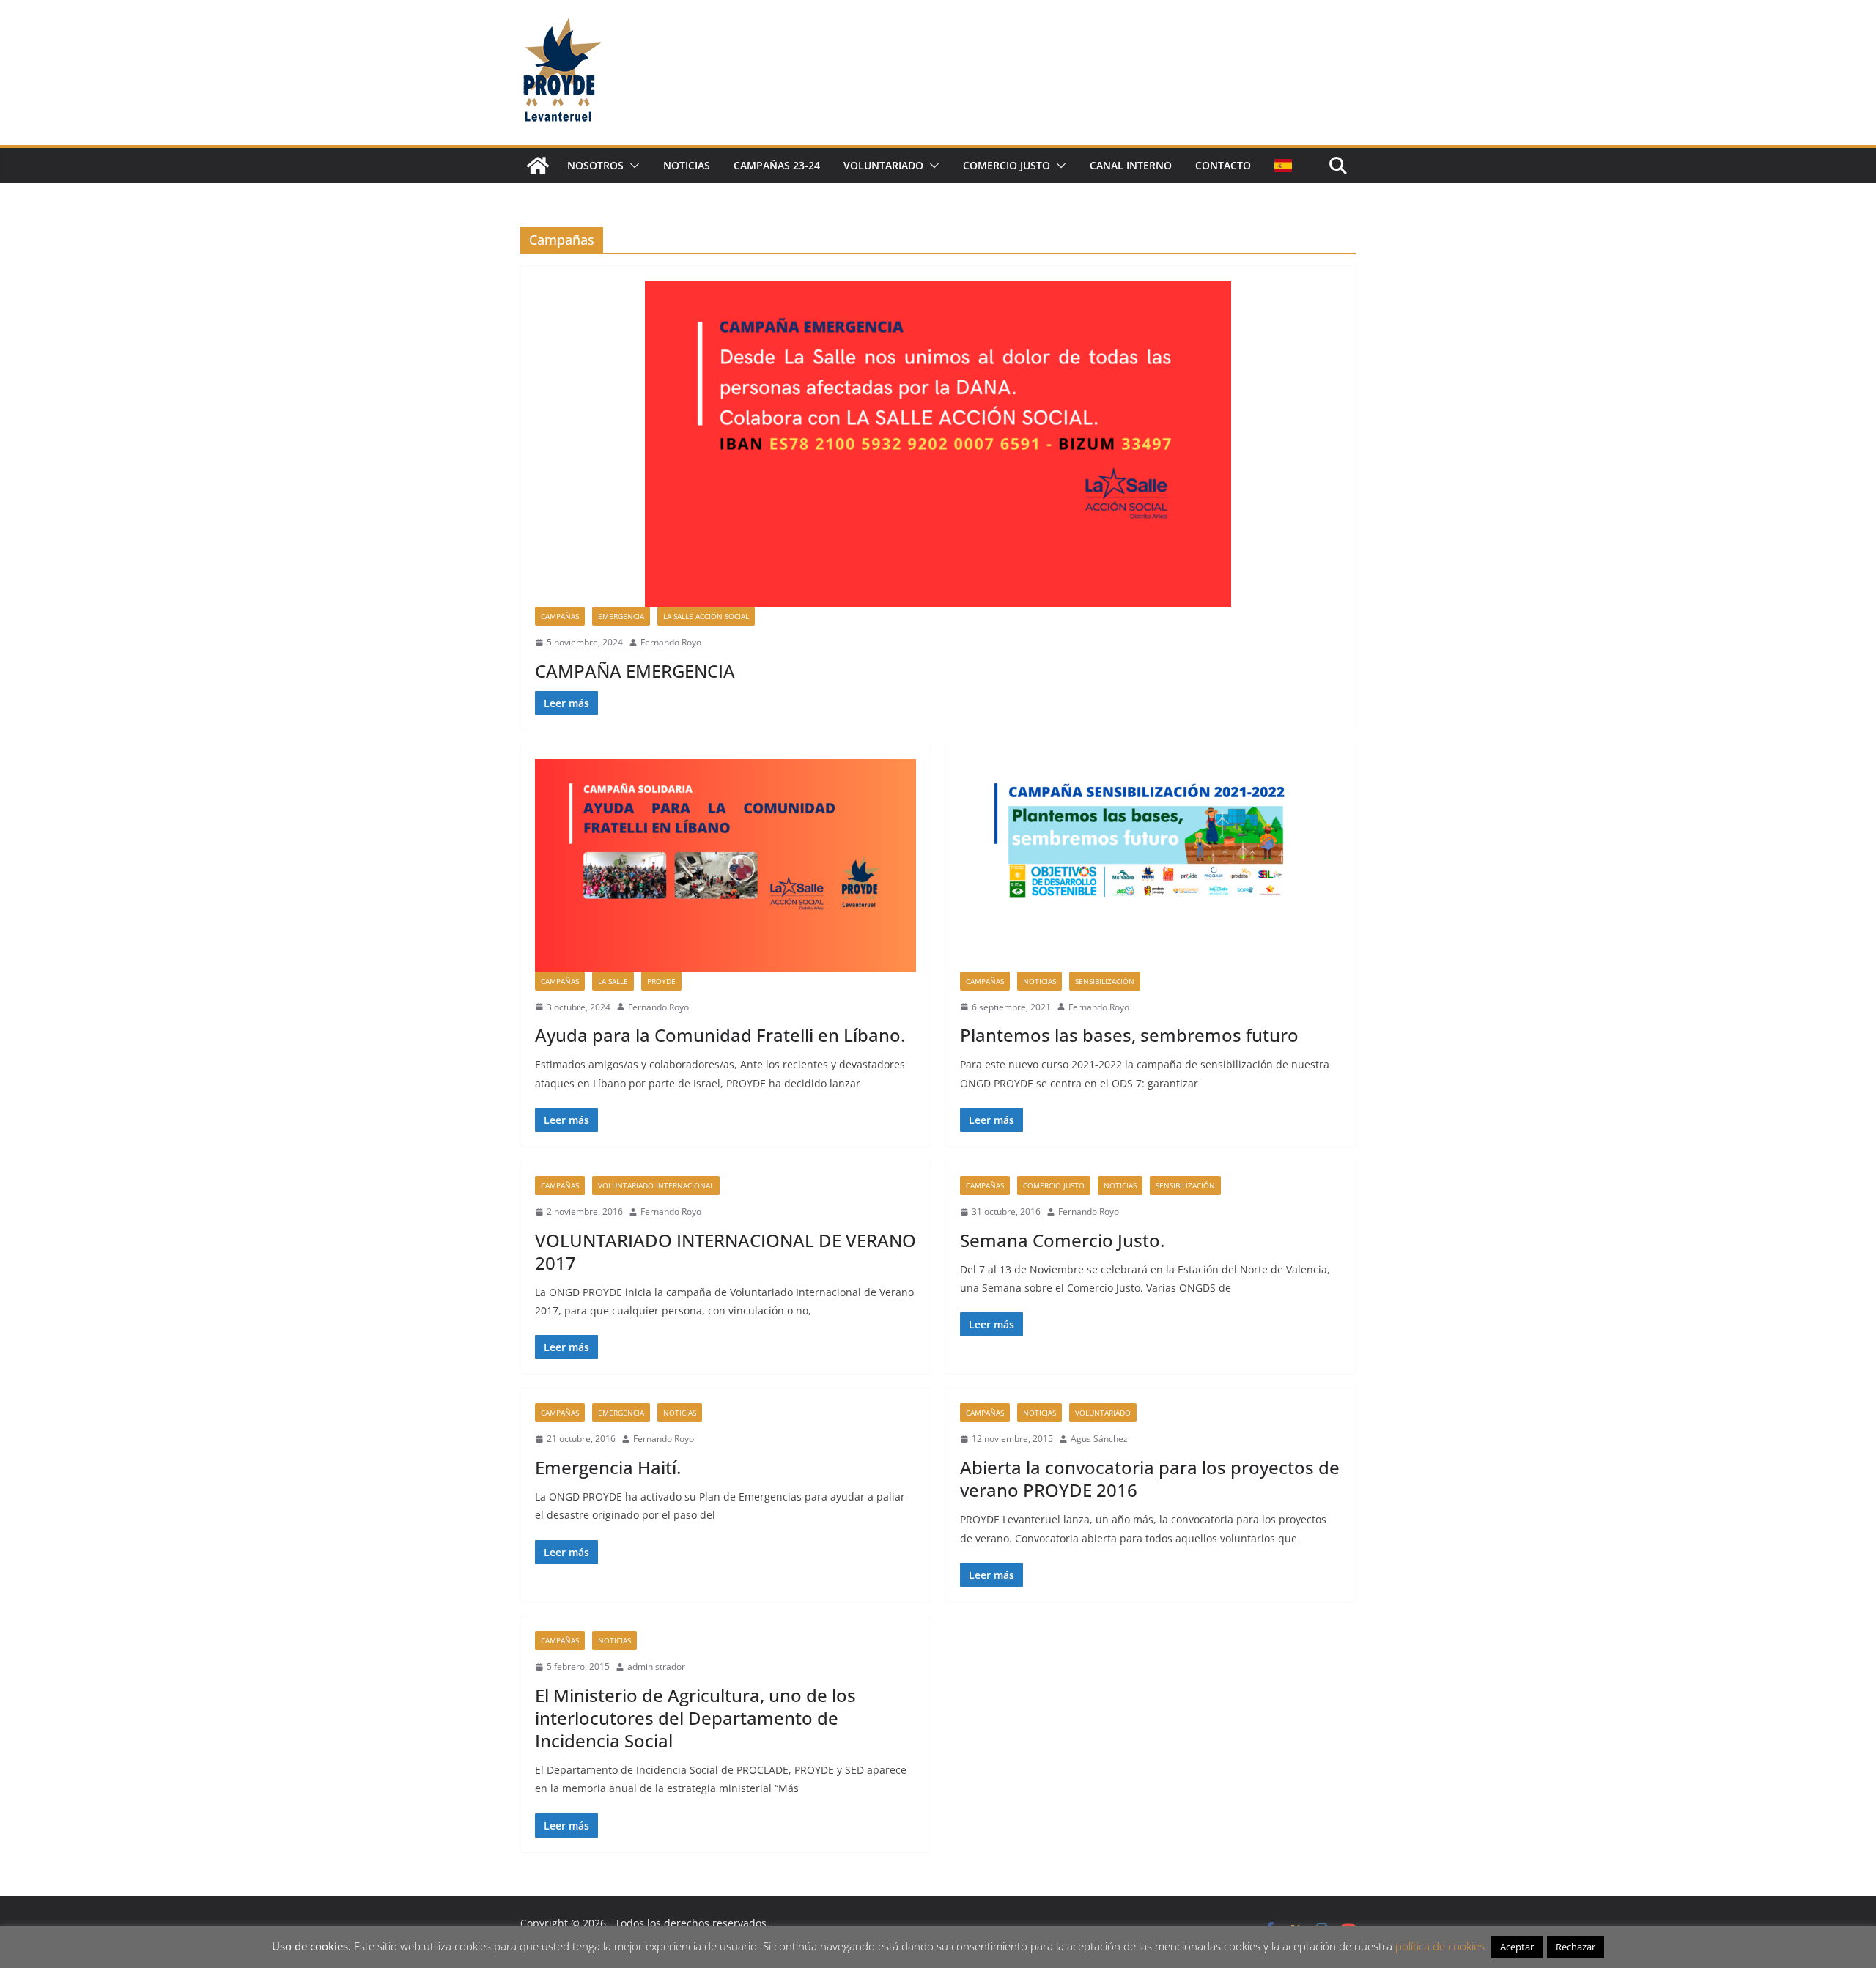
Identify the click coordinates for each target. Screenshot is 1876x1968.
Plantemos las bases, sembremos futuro (1129, 1035)
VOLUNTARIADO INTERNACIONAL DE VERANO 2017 (725, 1251)
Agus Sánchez (1099, 1439)
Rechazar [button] (1576, 1947)
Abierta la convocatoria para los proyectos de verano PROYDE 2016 (1150, 1479)
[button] (632, 166)
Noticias (687, 165)
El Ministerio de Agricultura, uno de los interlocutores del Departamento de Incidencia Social (695, 1718)
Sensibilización (1105, 981)
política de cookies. (1441, 1946)
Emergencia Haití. (608, 1467)
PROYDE (661, 981)
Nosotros (595, 165)
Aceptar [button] (1517, 1947)
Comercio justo (1007, 165)
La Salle (613, 981)
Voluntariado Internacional (656, 1185)
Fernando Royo (671, 642)
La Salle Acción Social (706, 616)
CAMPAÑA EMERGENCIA (635, 671)
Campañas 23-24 (777, 165)
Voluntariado (883, 165)
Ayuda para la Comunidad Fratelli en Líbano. (720, 1035)
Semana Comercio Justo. (1062, 1240)
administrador (656, 1666)
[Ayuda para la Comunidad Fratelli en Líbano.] (725, 865)
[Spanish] (1283, 166)
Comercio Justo (1054, 1185)
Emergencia (621, 616)
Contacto (1223, 165)
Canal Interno (1131, 165)
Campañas (560, 616)
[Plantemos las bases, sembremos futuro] (1151, 865)
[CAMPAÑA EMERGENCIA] (938, 444)
